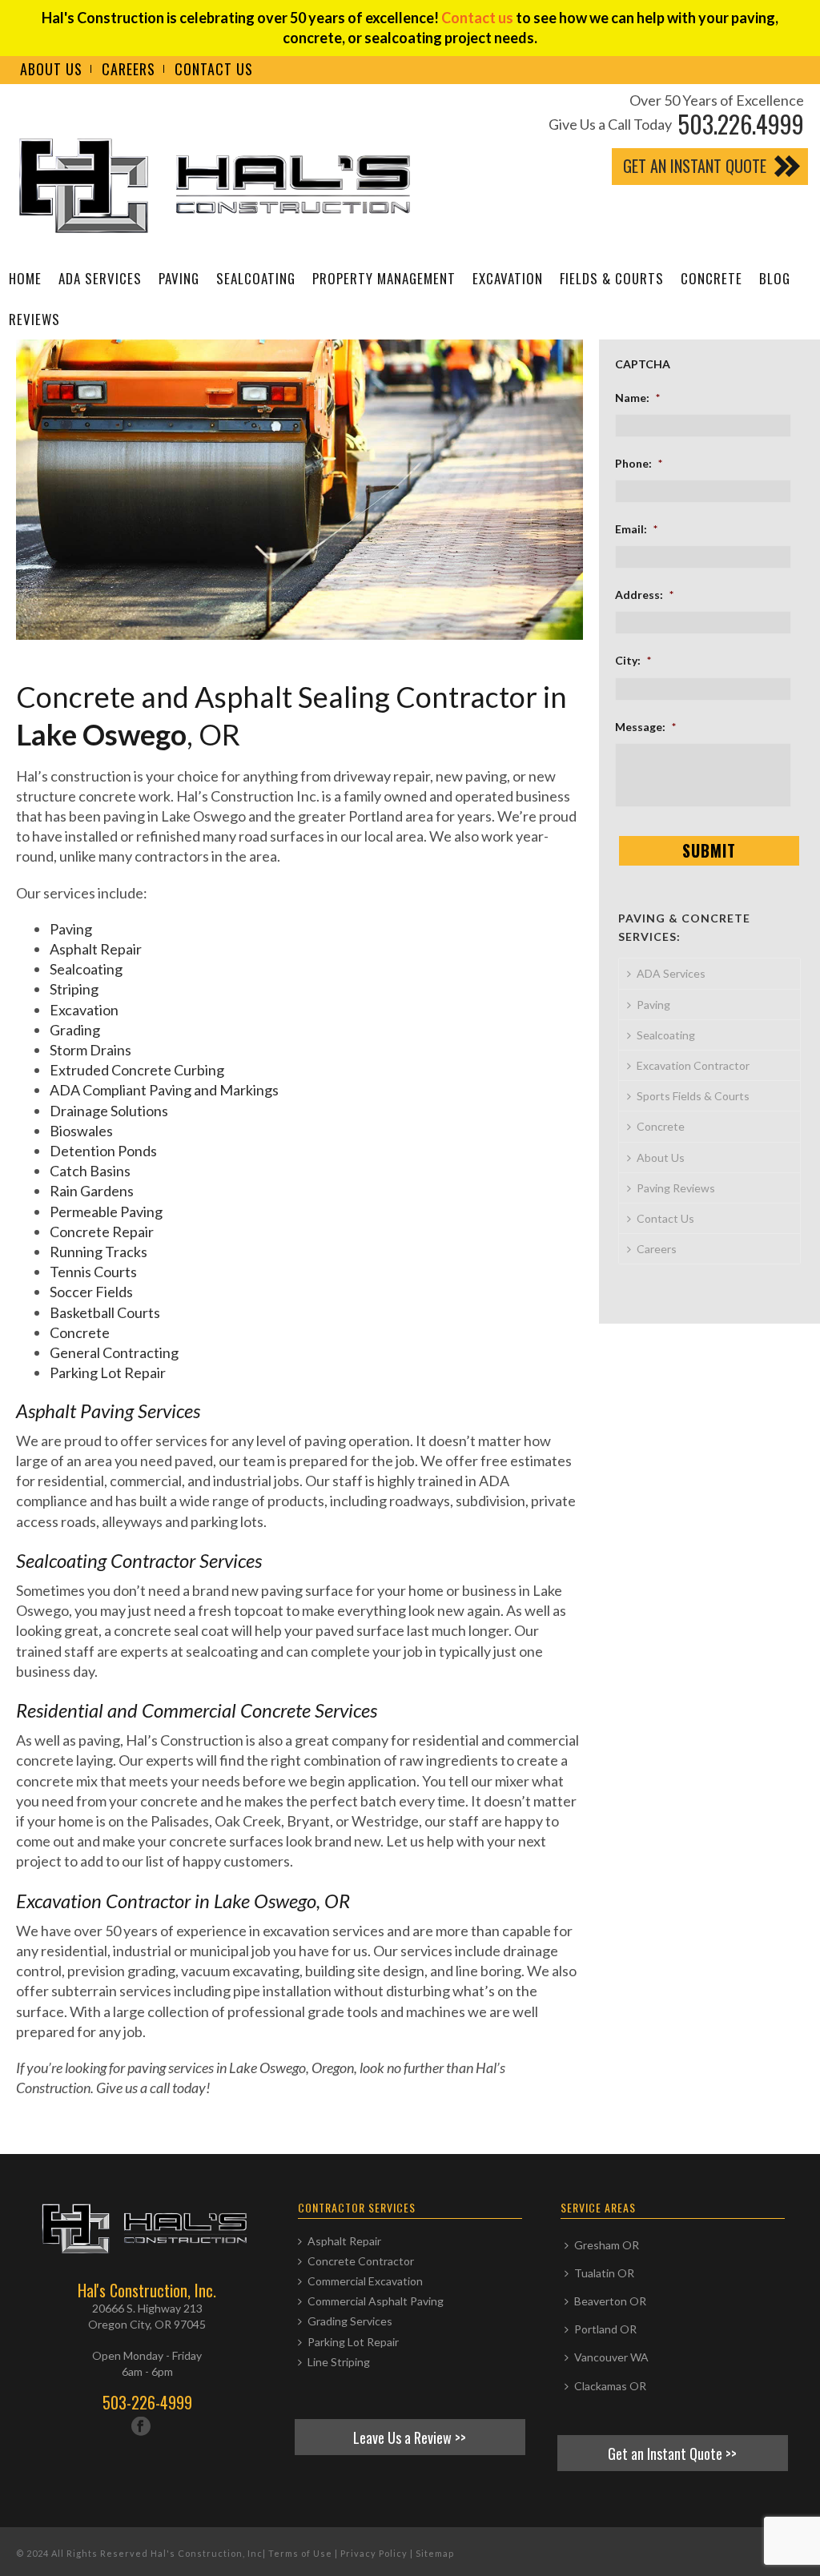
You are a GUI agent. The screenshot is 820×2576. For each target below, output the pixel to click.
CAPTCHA (643, 364)
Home (25, 278)
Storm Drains (90, 1050)
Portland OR (605, 2329)
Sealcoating (256, 278)
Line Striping (339, 2362)
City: (633, 660)
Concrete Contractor (361, 2261)
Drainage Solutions (109, 1111)
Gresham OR (607, 2245)
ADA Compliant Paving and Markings (164, 1090)
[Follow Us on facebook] (141, 2427)
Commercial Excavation (365, 2281)
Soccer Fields (91, 1292)
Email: (636, 529)
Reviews (34, 319)
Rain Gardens (92, 1191)
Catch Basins (90, 1171)
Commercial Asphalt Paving (376, 2301)
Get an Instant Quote (695, 166)
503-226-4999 (147, 2402)
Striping (74, 989)
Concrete (711, 278)
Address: (644, 595)
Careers (657, 1249)
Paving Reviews (676, 1188)
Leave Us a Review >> (410, 2437)
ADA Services (100, 278)
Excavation (508, 278)
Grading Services (350, 2321)
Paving (179, 278)
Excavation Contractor (693, 1065)
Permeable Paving (106, 1212)
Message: (645, 727)
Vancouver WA (611, 2357)
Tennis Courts (93, 1272)
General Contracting (114, 1352)
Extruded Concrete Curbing (137, 1070)
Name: (637, 398)
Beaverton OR (610, 2301)
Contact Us (665, 1218)
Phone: (639, 463)
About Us (661, 1157)
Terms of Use (300, 2553)
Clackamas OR (610, 2386)
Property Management (384, 278)
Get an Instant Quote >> (672, 2453)
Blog (775, 278)
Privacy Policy (374, 2553)
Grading (75, 1030)
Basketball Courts (105, 1312)
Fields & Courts (612, 278)
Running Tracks (98, 1252)
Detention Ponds (103, 1151)
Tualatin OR (604, 2273)
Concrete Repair (102, 1232)
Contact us (477, 18)
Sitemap (435, 2553)
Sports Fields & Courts (693, 1096)
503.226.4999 (741, 124)
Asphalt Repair (96, 949)
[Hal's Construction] (220, 189)
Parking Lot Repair (108, 1372)
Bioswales (81, 1131)
